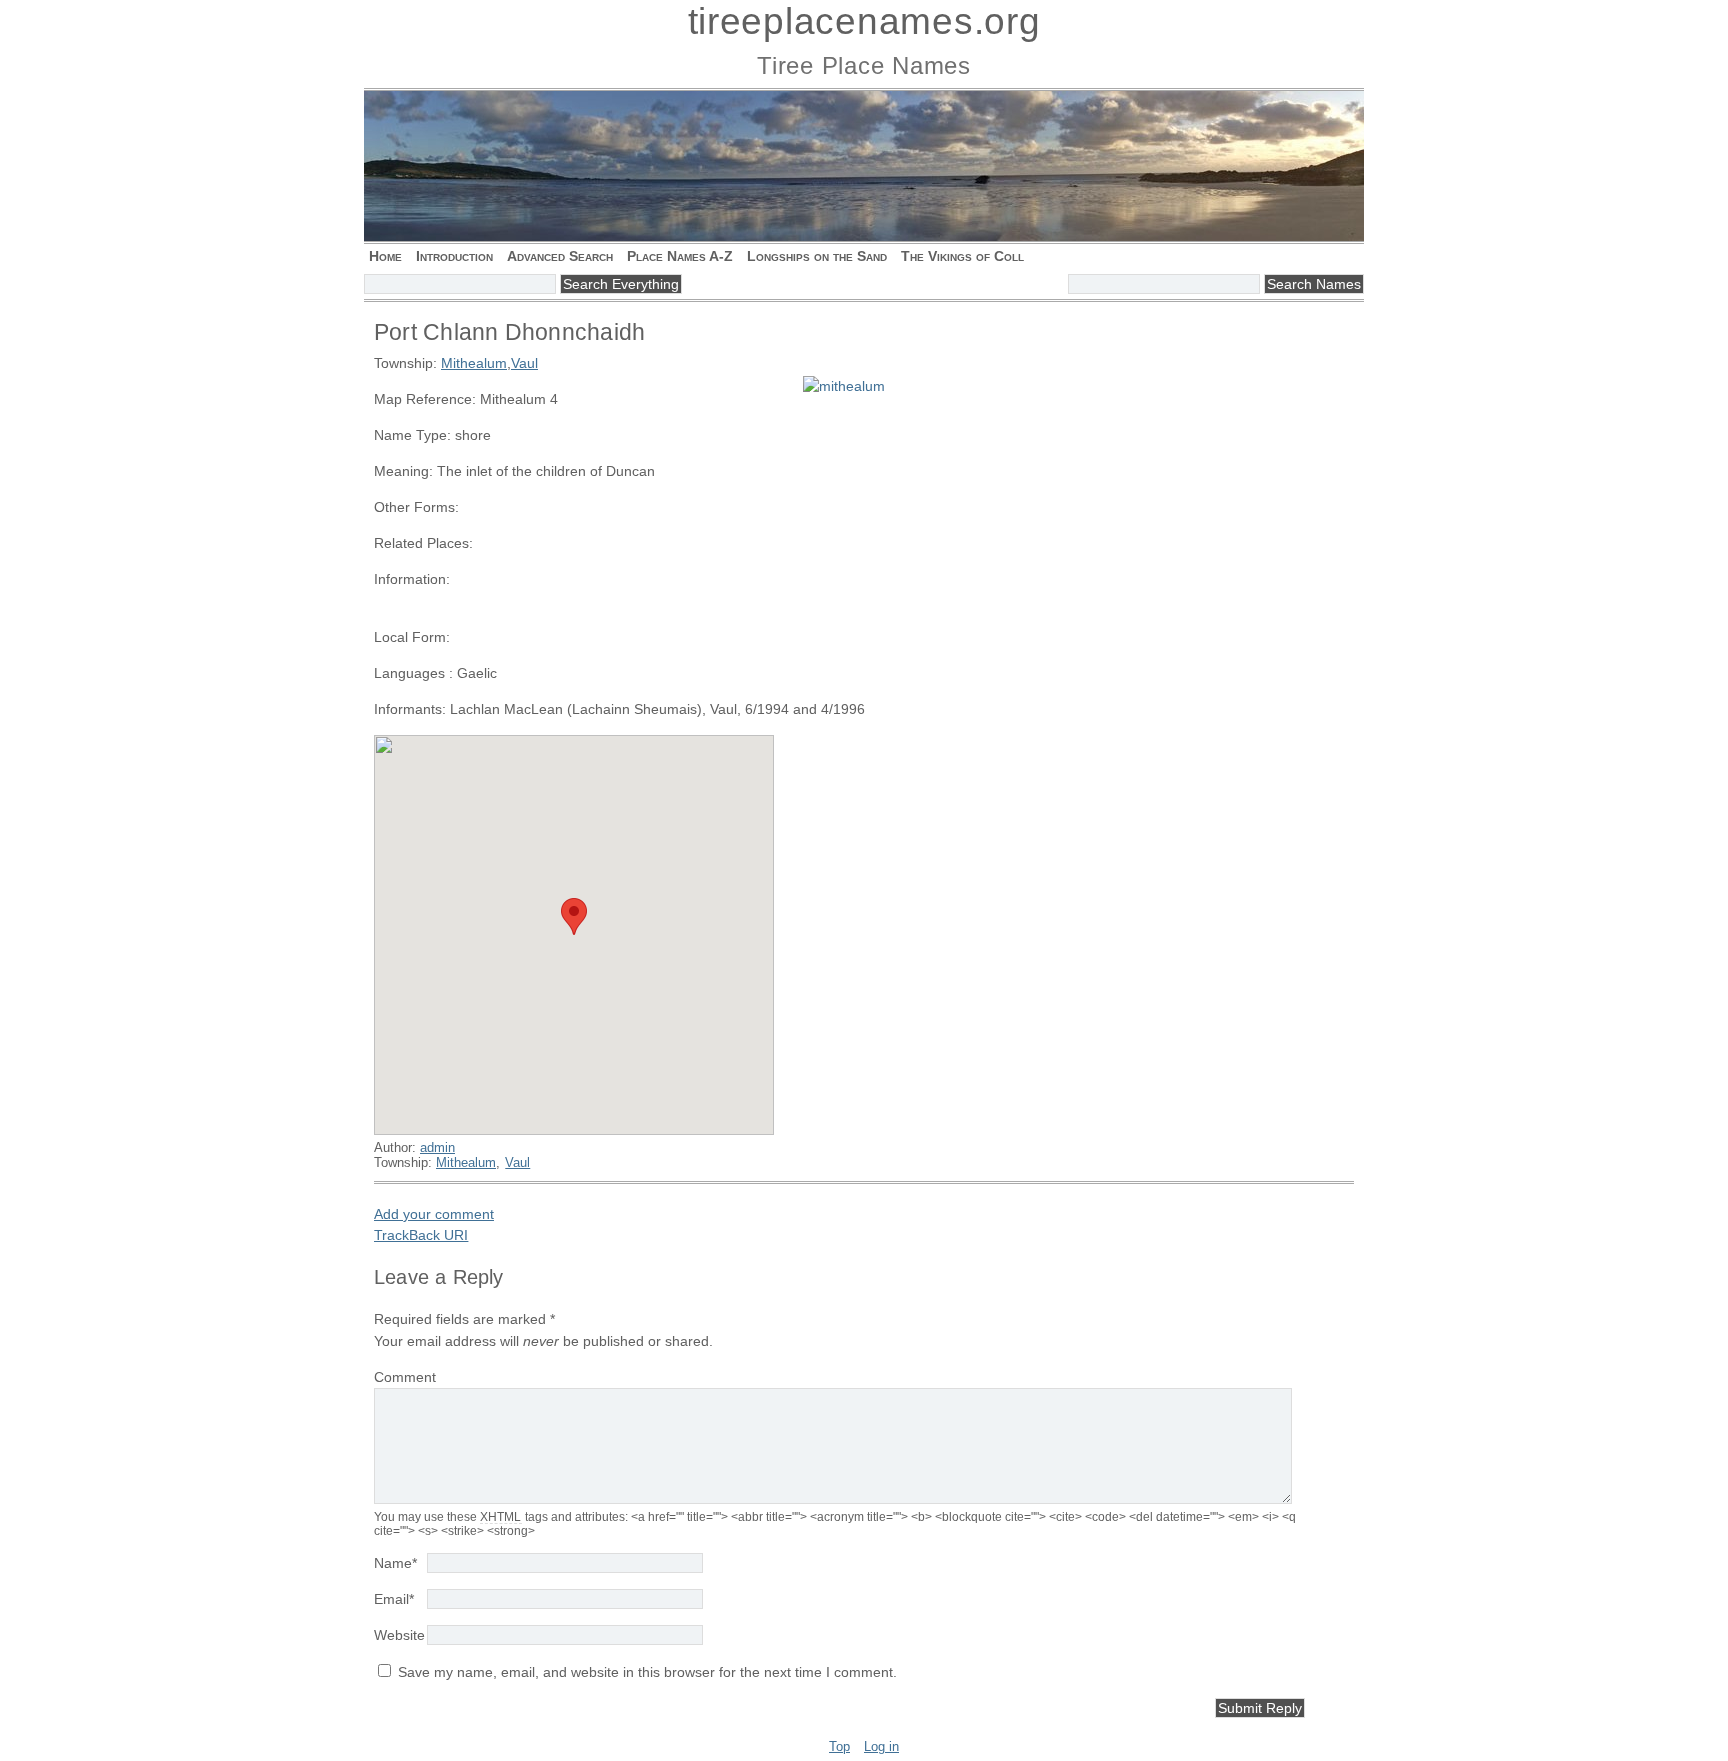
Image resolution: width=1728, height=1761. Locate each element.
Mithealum (474, 363)
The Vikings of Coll (962, 256)
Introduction (454, 256)
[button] (574, 916)
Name (395, 1563)
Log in (881, 1746)
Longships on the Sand (817, 256)
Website (399, 1635)
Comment (405, 1377)
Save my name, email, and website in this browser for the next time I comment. (647, 1672)
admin (437, 1147)
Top (839, 1746)
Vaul (524, 363)
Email (394, 1599)
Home (385, 256)
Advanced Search (560, 256)
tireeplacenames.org (864, 21)
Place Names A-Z (680, 256)
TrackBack (421, 1235)
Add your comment (434, 1214)
